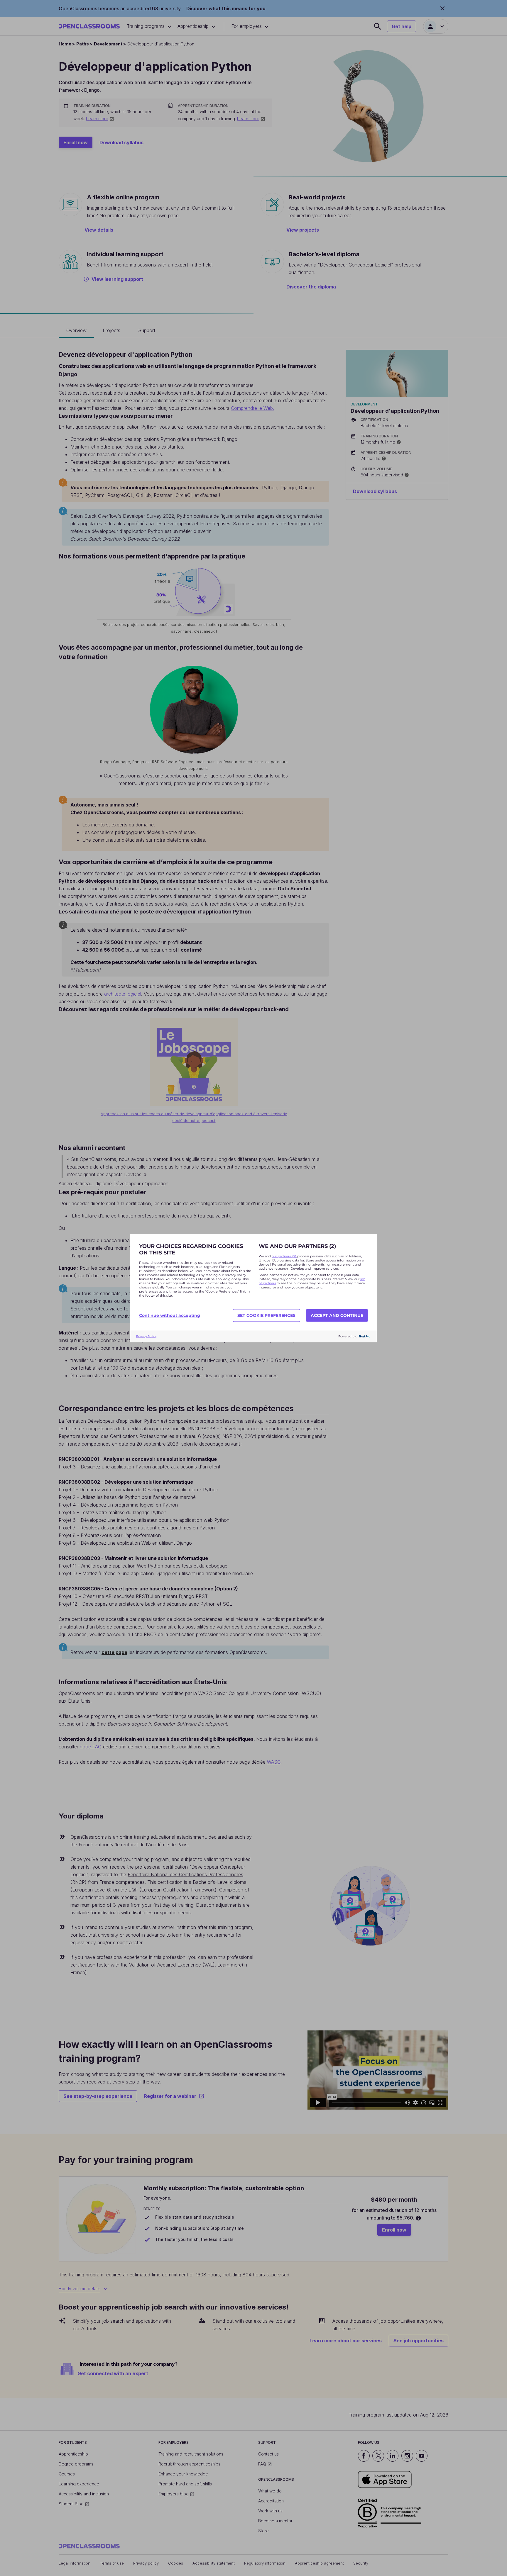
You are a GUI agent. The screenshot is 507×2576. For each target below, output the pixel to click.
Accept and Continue (337, 1315)
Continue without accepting (170, 1315)
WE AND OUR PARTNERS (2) (297, 1246)
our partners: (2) (284, 1256)
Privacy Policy (146, 1336)
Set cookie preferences (266, 1315)
